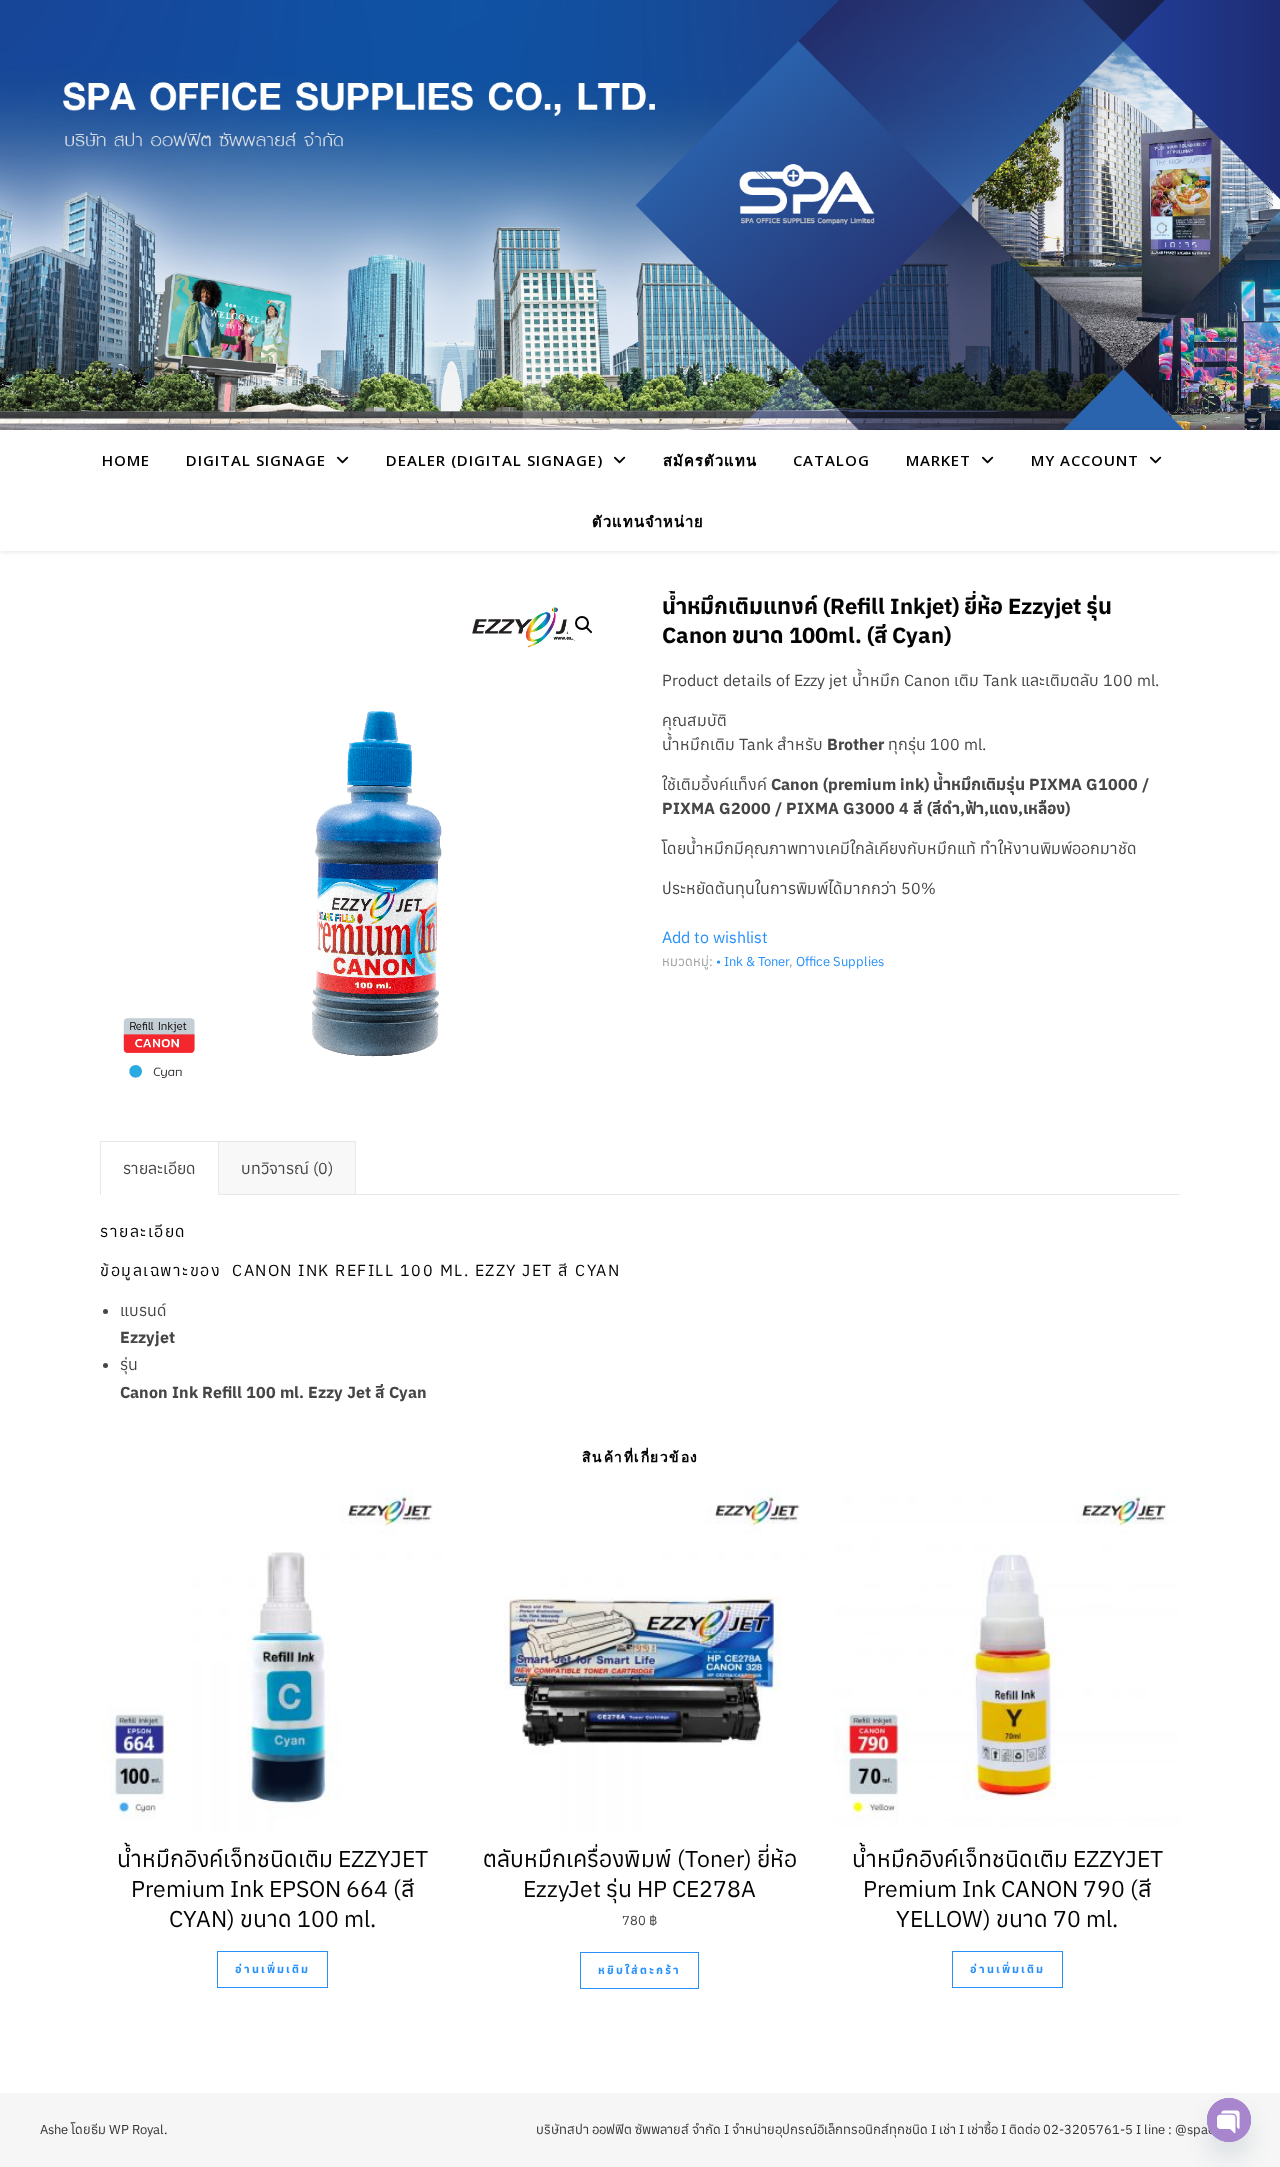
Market (938, 460)
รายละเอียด (159, 1168)
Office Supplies (840, 961)
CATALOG (831, 460)
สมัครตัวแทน (710, 460)
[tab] (159, 1168)
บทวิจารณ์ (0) (287, 1168)
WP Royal (136, 2129)
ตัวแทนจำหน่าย (648, 521)
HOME (126, 460)
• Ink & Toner (752, 961)
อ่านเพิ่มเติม (272, 1969)
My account (1085, 460)
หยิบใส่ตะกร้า (639, 1970)
